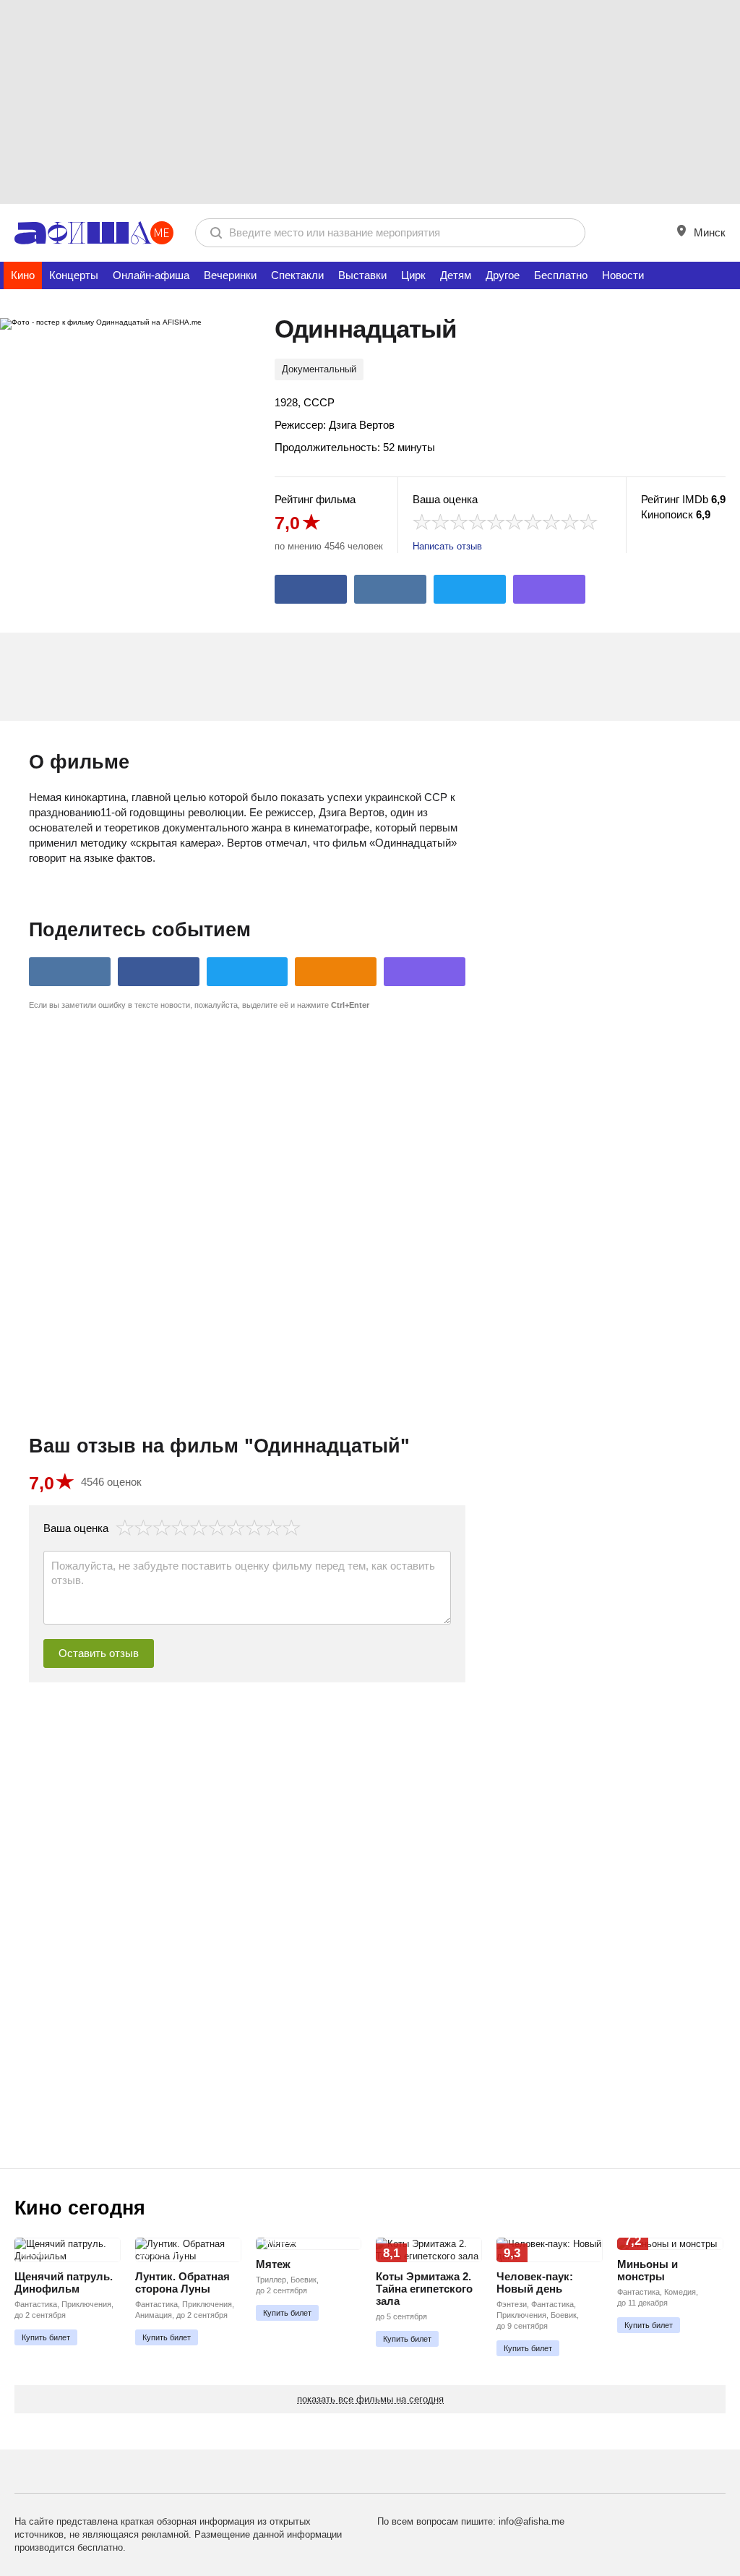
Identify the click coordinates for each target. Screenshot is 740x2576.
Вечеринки (230, 275)
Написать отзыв (447, 546)
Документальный (319, 369)
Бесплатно (561, 275)
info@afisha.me (532, 2521)
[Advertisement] (370, 101)
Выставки (362, 275)
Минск (708, 232)
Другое (503, 275)
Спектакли (297, 275)
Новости (623, 275)
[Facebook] (311, 589)
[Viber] (549, 589)
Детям (456, 275)
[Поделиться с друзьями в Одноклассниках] (336, 972)
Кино (23, 275)
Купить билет (46, 2337)
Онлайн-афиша (151, 275)
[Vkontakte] (390, 589)
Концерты (74, 275)
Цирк (413, 275)
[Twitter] (470, 589)
